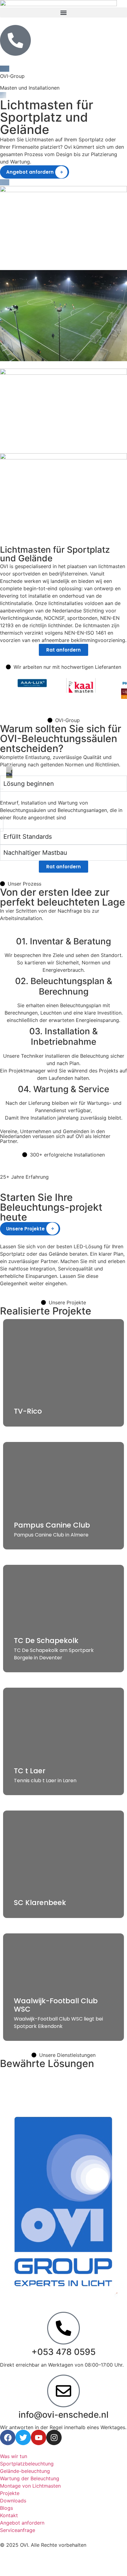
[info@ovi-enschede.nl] (63, 2391)
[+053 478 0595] (63, 2328)
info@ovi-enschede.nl (63, 2415)
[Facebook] (8, 2437)
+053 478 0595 (63, 2352)
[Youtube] (39, 2437)
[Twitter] (23, 2437)
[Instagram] (54, 2437)
